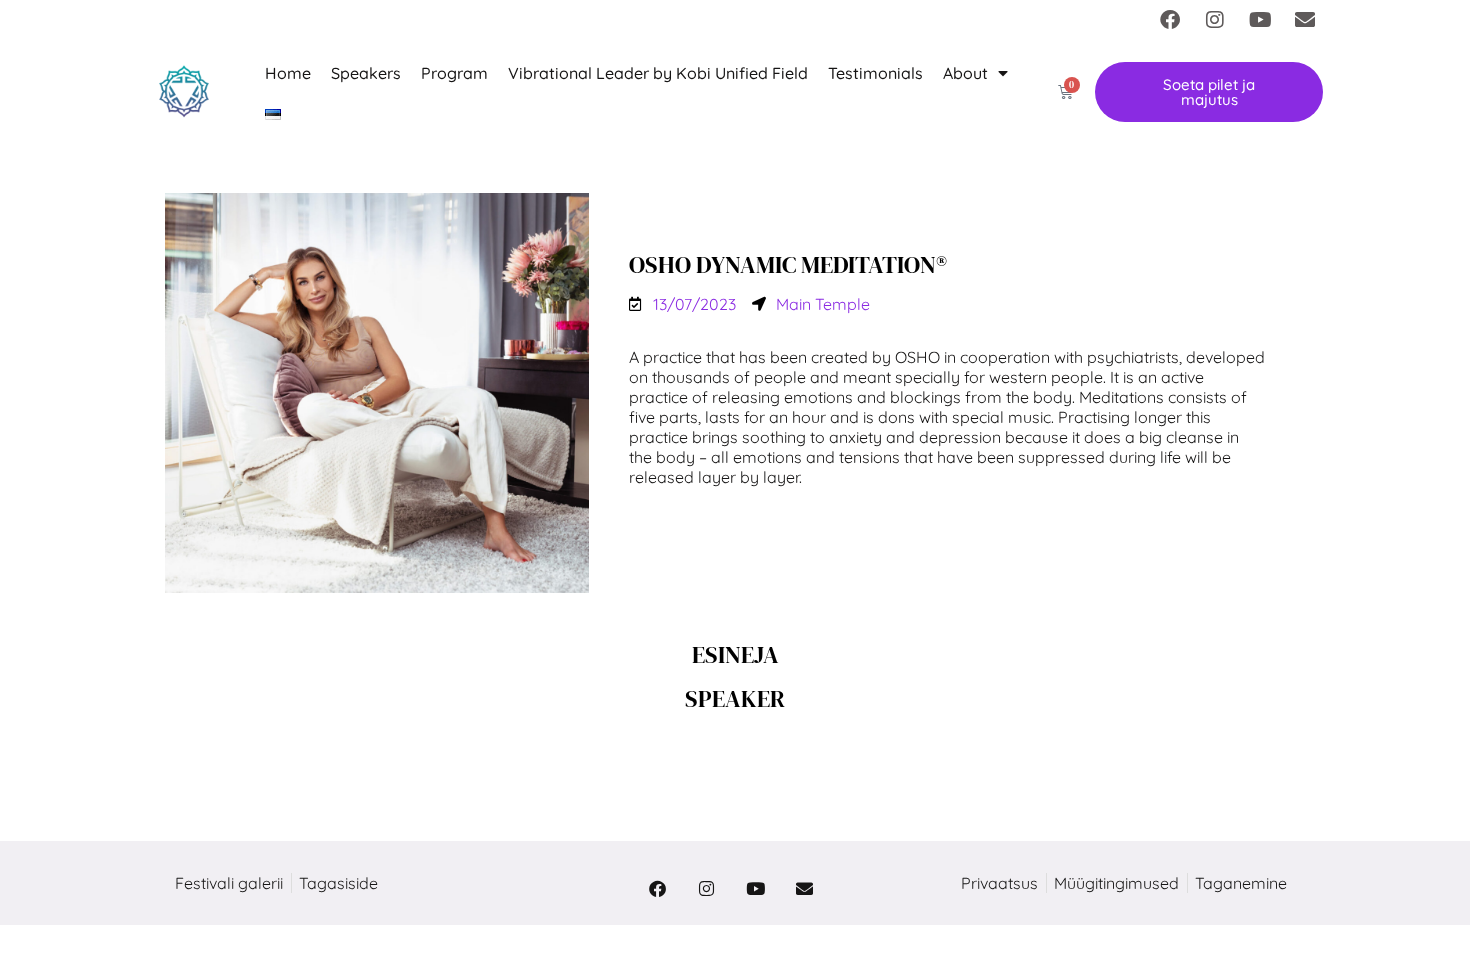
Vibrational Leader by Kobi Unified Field (658, 73)
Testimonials (875, 73)
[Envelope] (1305, 20)
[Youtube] (1260, 20)
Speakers (366, 73)
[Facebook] (1170, 20)
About (965, 73)
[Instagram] (1215, 20)
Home (288, 73)
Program (454, 73)
